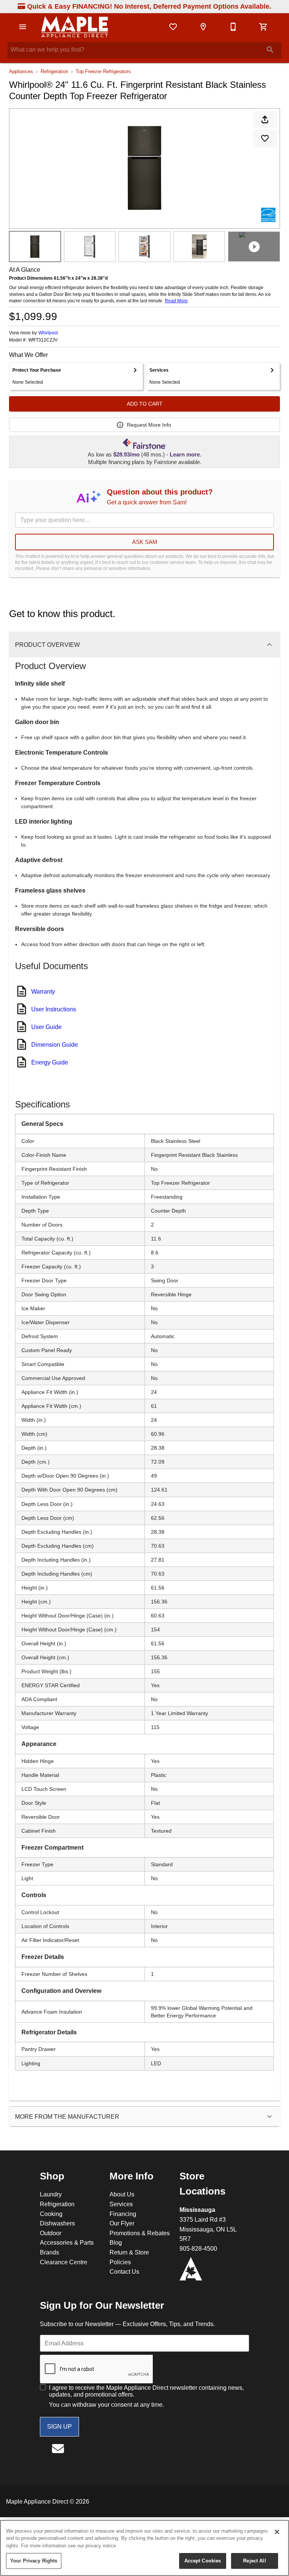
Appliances (21, 71)
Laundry (51, 2194)
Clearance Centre (64, 2262)
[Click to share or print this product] (265, 119)
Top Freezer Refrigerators (103, 71)
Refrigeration (54, 71)
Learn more (185, 455)
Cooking (51, 2214)
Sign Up (59, 2426)
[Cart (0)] (263, 27)
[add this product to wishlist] (265, 138)
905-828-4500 (198, 2248)
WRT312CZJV (43, 340)
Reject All (254, 2561)
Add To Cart (145, 404)
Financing (123, 2214)
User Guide (46, 1027)
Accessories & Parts (67, 2242)
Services (121, 2204)
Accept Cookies (203, 2561)
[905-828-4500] (233, 27)
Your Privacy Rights (34, 2561)
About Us (122, 2194)
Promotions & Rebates (140, 2233)
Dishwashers (57, 2223)
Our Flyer (122, 2223)
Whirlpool (48, 333)
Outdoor (51, 2233)
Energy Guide (50, 1062)
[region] (144, 2548)
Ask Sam (145, 542)
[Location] (203, 27)
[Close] (277, 2532)
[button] (23, 27)
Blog (116, 2242)
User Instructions (54, 1009)
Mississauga (197, 2210)
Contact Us (124, 2271)
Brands (49, 2252)
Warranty (43, 991)
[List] (173, 27)
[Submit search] (270, 50)
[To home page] (75, 27)
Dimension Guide (55, 1044)
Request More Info (149, 425)
